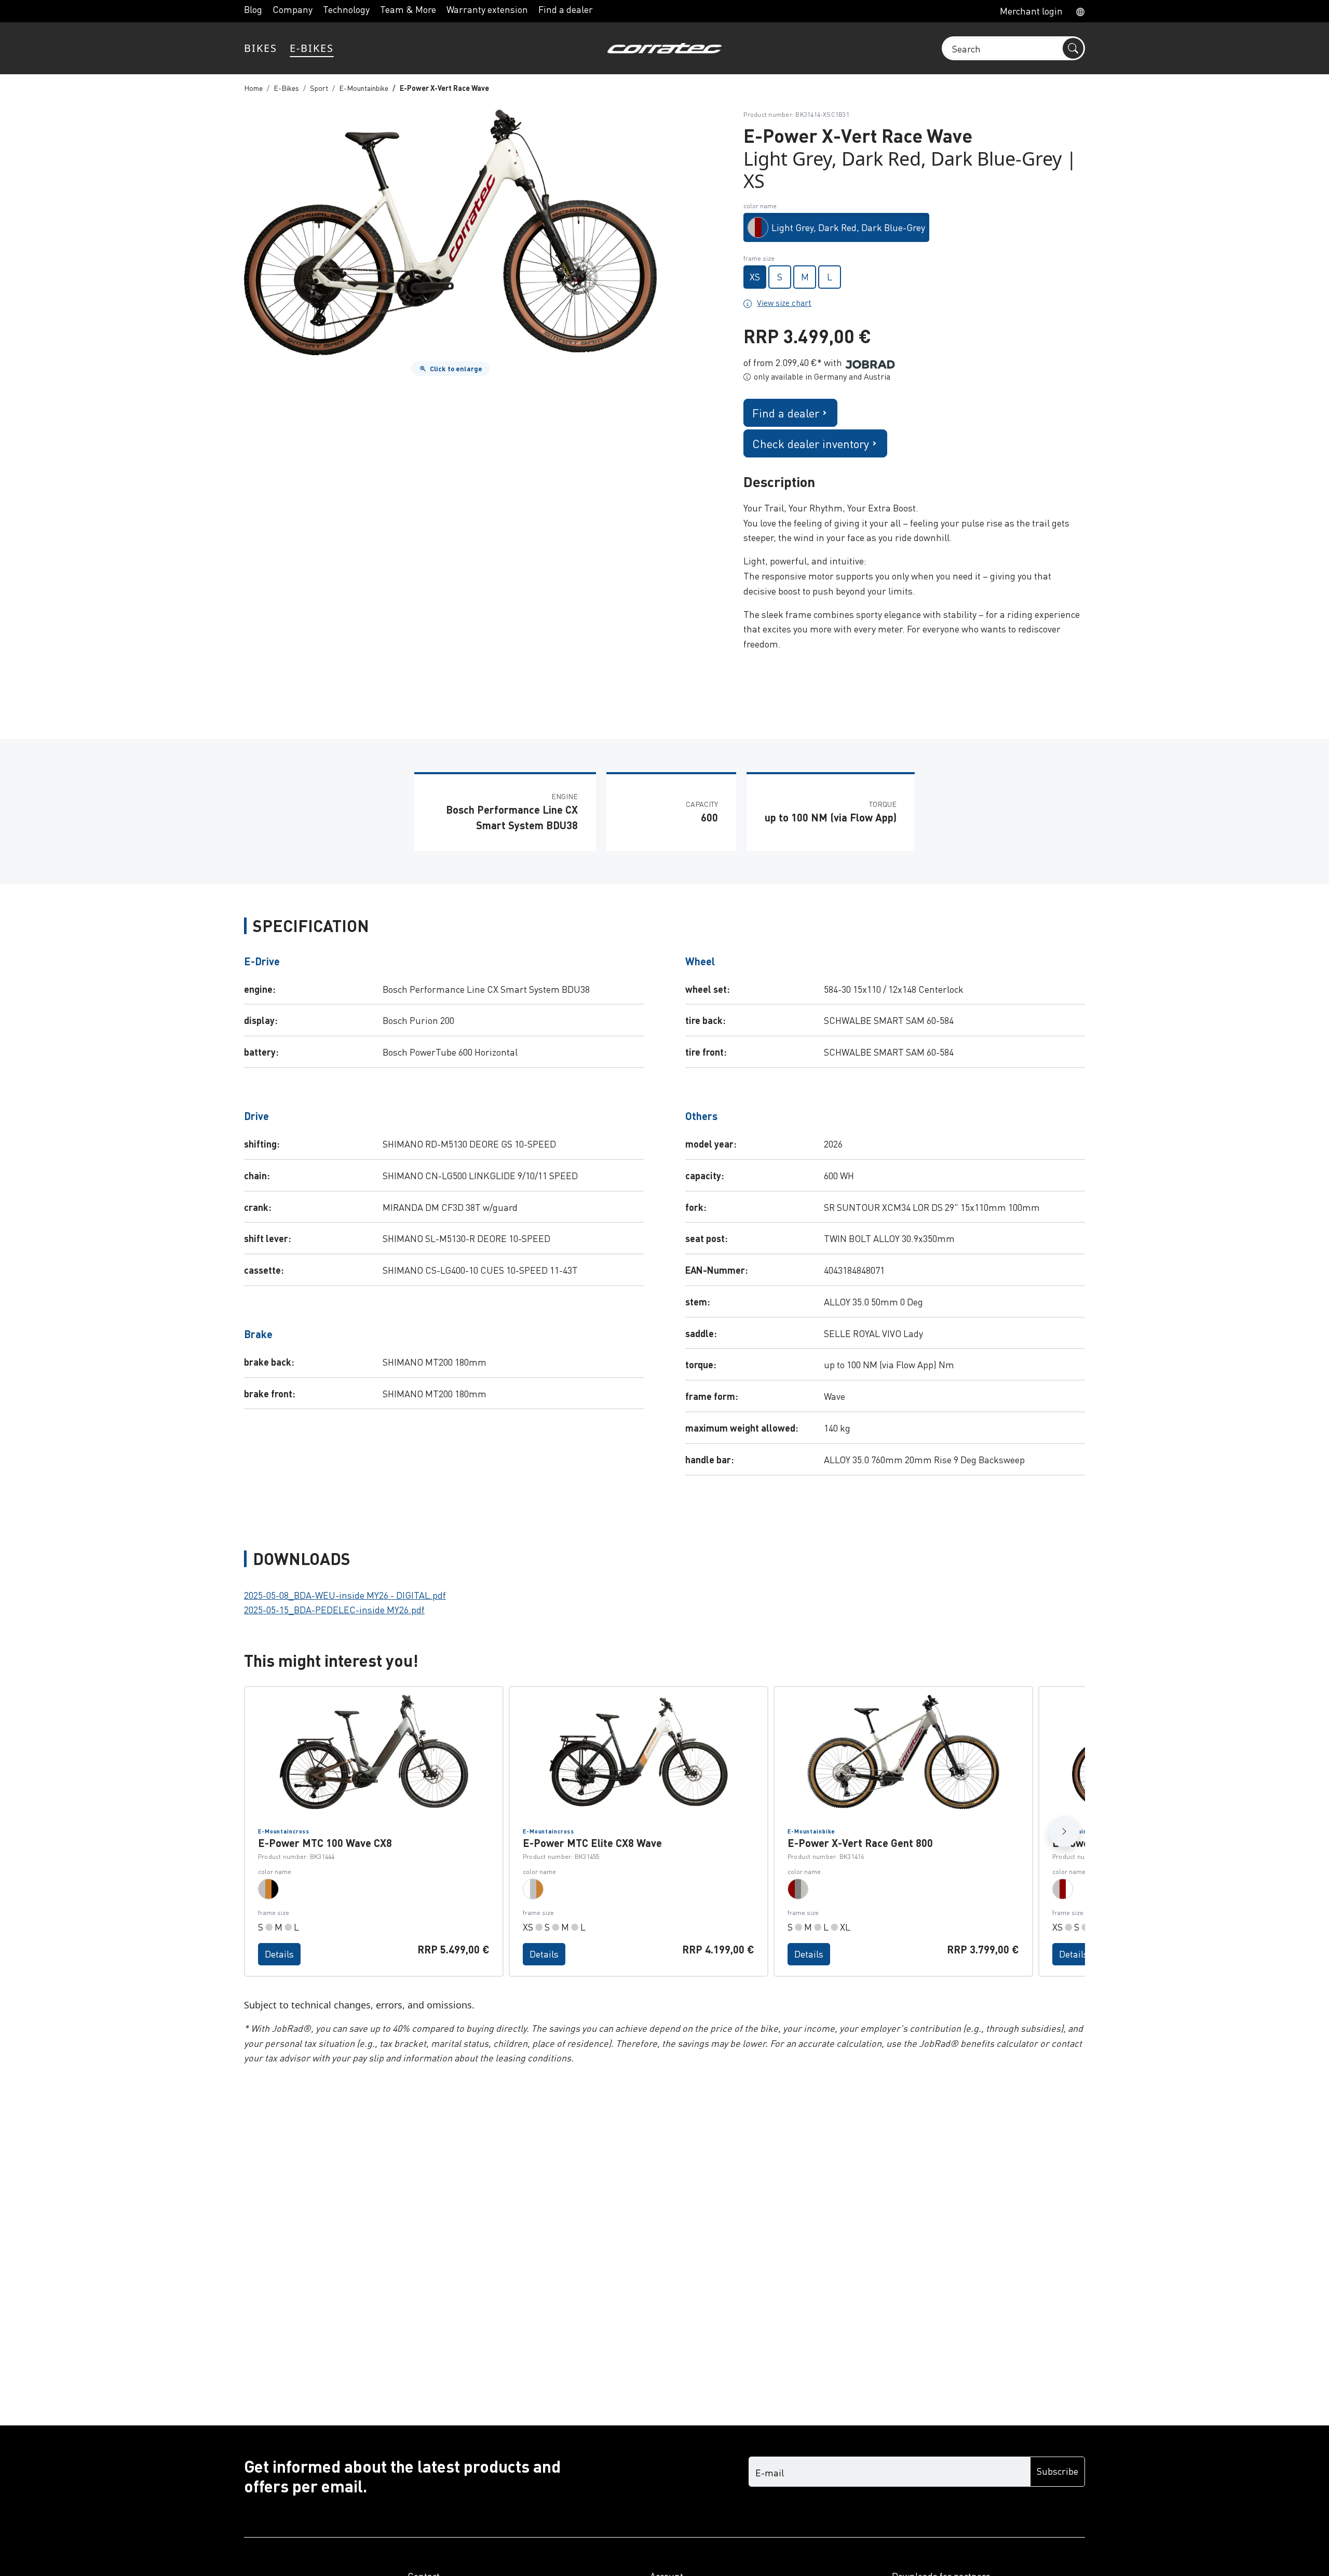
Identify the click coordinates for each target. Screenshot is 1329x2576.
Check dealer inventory (811, 443)
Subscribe (1057, 2471)
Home (253, 88)
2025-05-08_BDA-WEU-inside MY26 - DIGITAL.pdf (345, 1595)
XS (755, 277)
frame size (759, 258)
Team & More (408, 9)
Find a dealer (566, 9)
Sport (319, 88)
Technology (346, 9)
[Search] (1073, 48)
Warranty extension (487, 9)
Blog (253, 9)
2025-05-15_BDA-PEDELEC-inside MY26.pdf (334, 1609)
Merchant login (1031, 11)
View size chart (784, 303)
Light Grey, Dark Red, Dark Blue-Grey (848, 227)
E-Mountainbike (364, 88)
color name (760, 206)
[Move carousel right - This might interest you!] (1064, 1831)
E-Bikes (286, 88)
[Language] (1077, 11)
